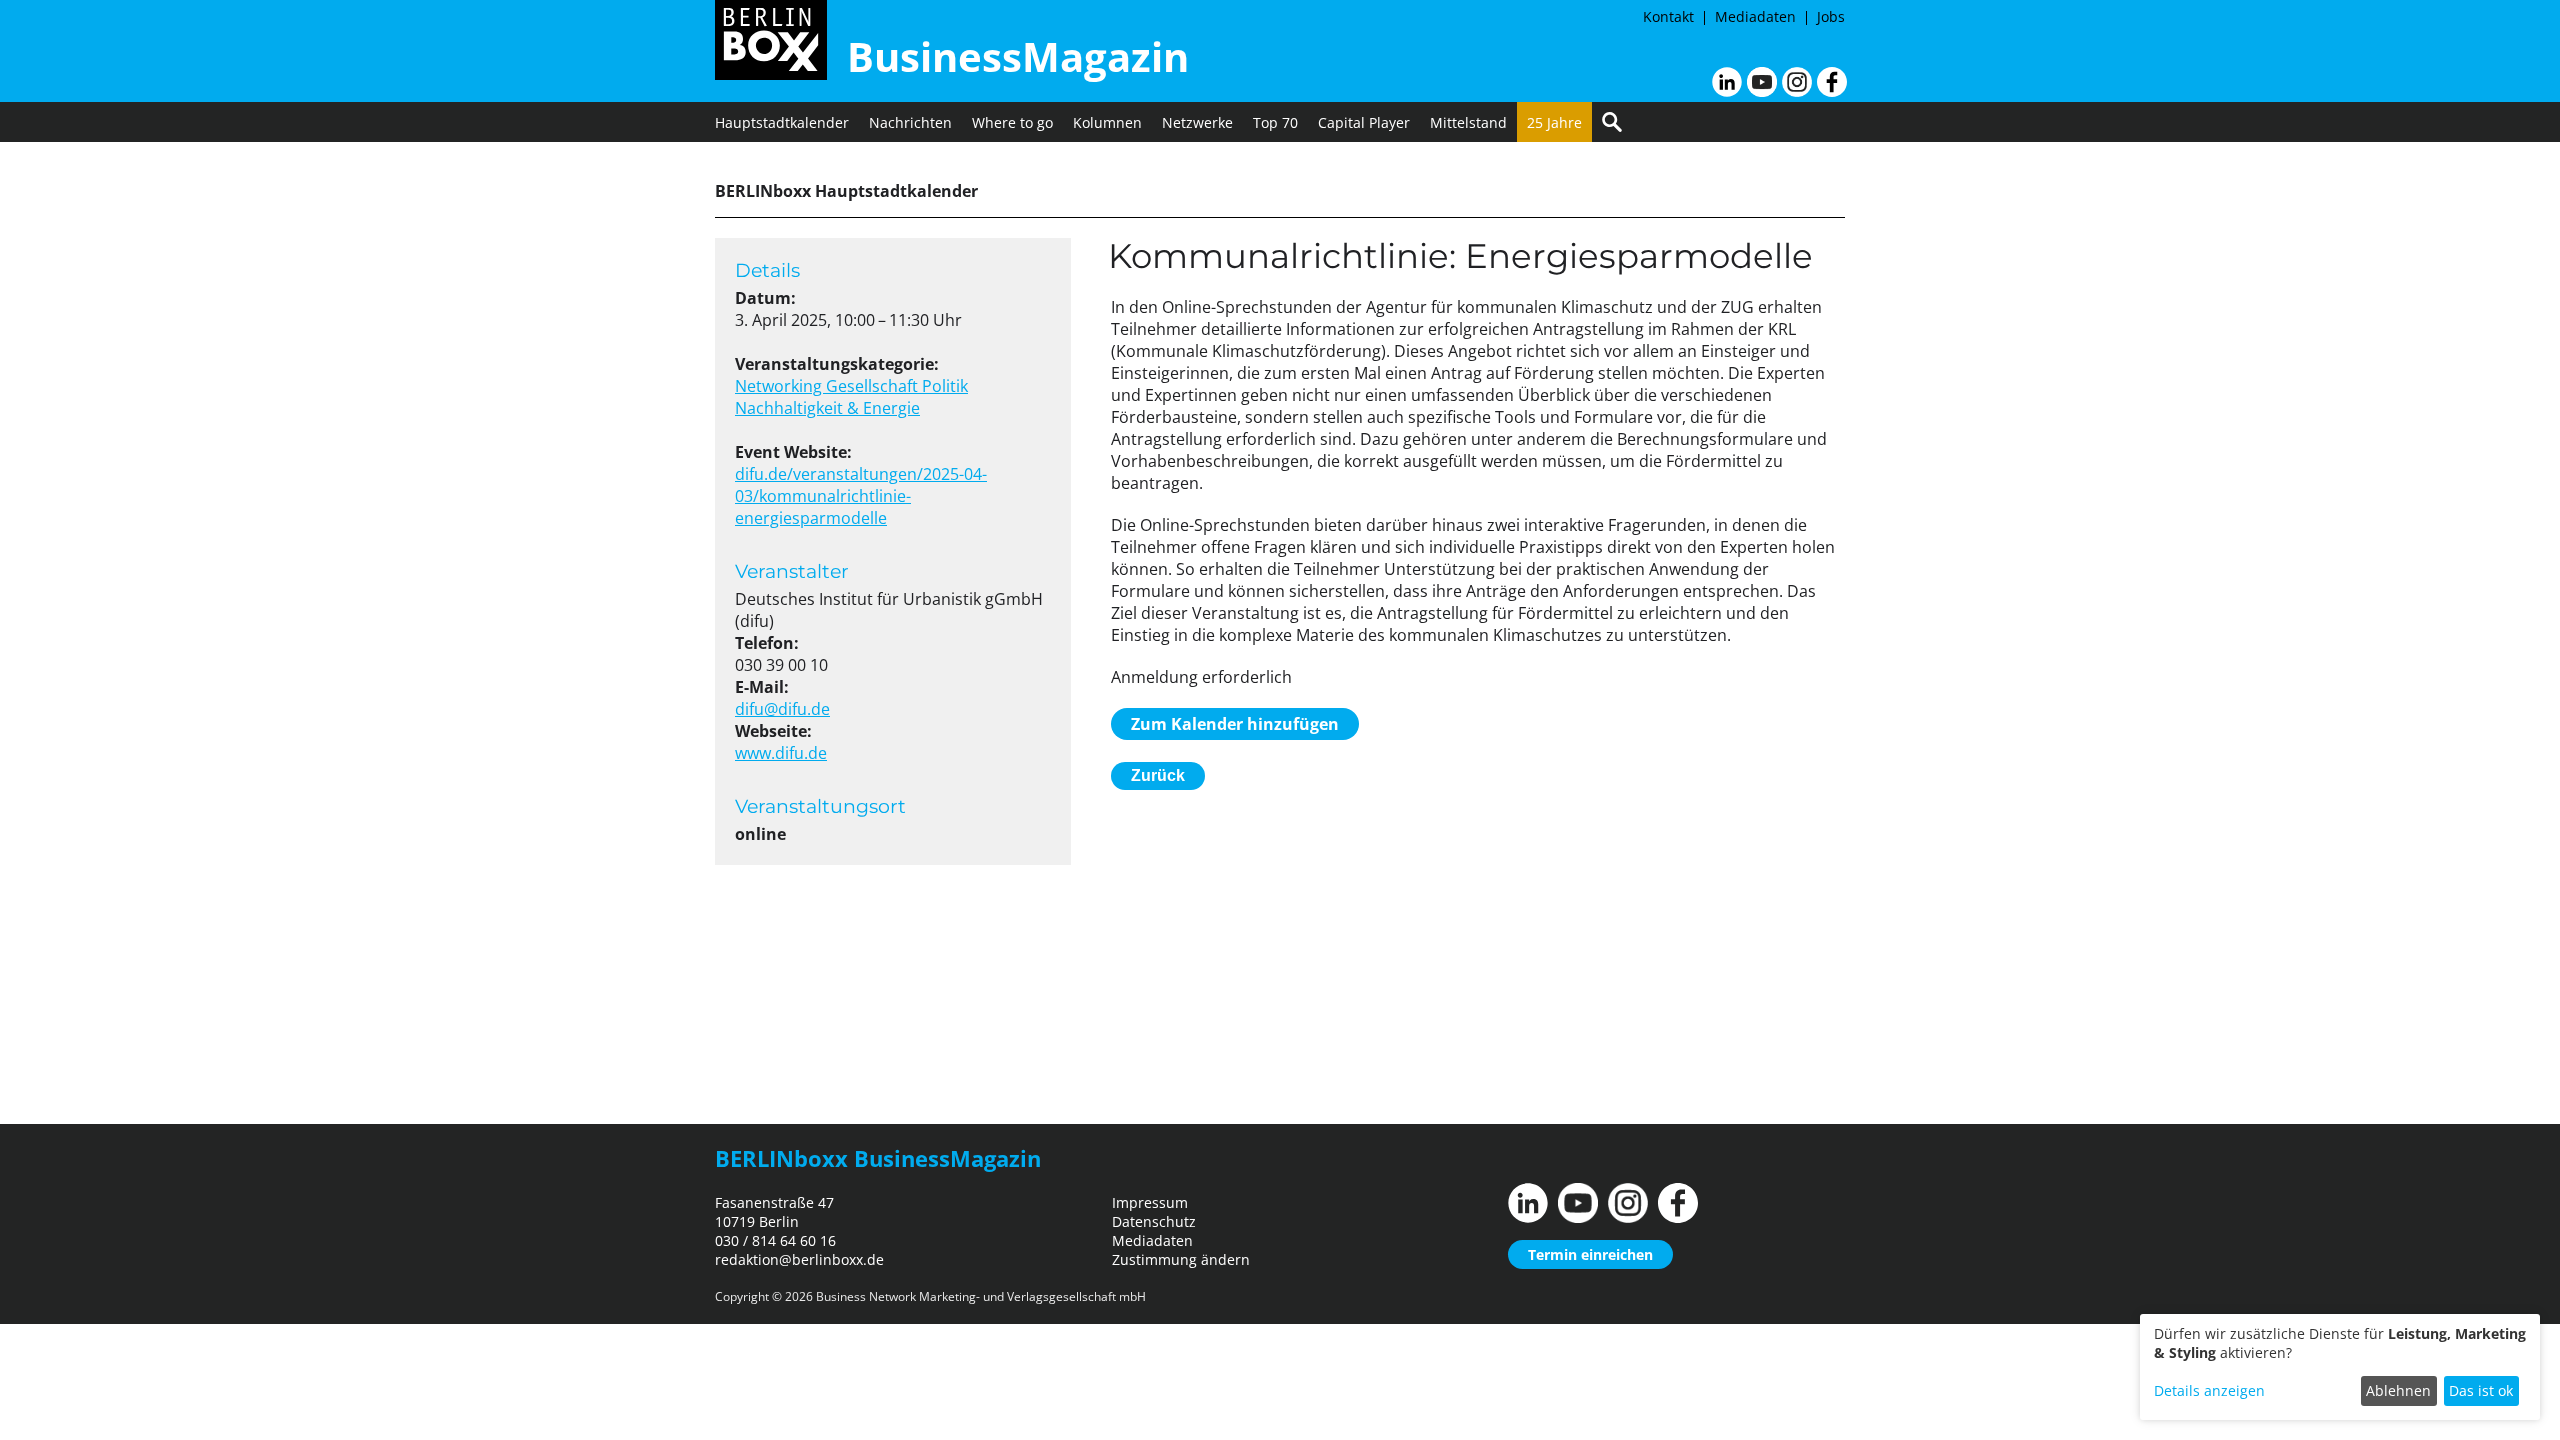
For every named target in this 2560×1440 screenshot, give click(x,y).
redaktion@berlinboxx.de (799, 1259)
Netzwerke (1197, 122)
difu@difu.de (782, 709)
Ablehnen (2398, 1390)
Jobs (1831, 16)
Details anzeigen (2209, 1390)
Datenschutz (1154, 1221)
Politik (945, 386)
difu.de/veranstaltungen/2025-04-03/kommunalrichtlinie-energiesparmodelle (861, 496)
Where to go (1012, 122)
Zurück (1158, 775)
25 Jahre (1554, 122)
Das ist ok (2481, 1390)
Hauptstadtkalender (782, 122)
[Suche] (1612, 122)
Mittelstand (1468, 122)
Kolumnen (1107, 122)
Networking (780, 386)
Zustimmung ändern (1181, 1259)
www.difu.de (781, 753)
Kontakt (1668, 16)
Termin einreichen (1590, 1254)
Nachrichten (910, 122)
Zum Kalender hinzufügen (1235, 724)
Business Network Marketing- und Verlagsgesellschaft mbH (981, 1296)
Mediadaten (1755, 16)
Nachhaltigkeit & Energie (827, 408)
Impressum (1150, 1202)
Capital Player (1364, 122)
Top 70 (1275, 122)
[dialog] (2340, 1367)
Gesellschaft (874, 386)
